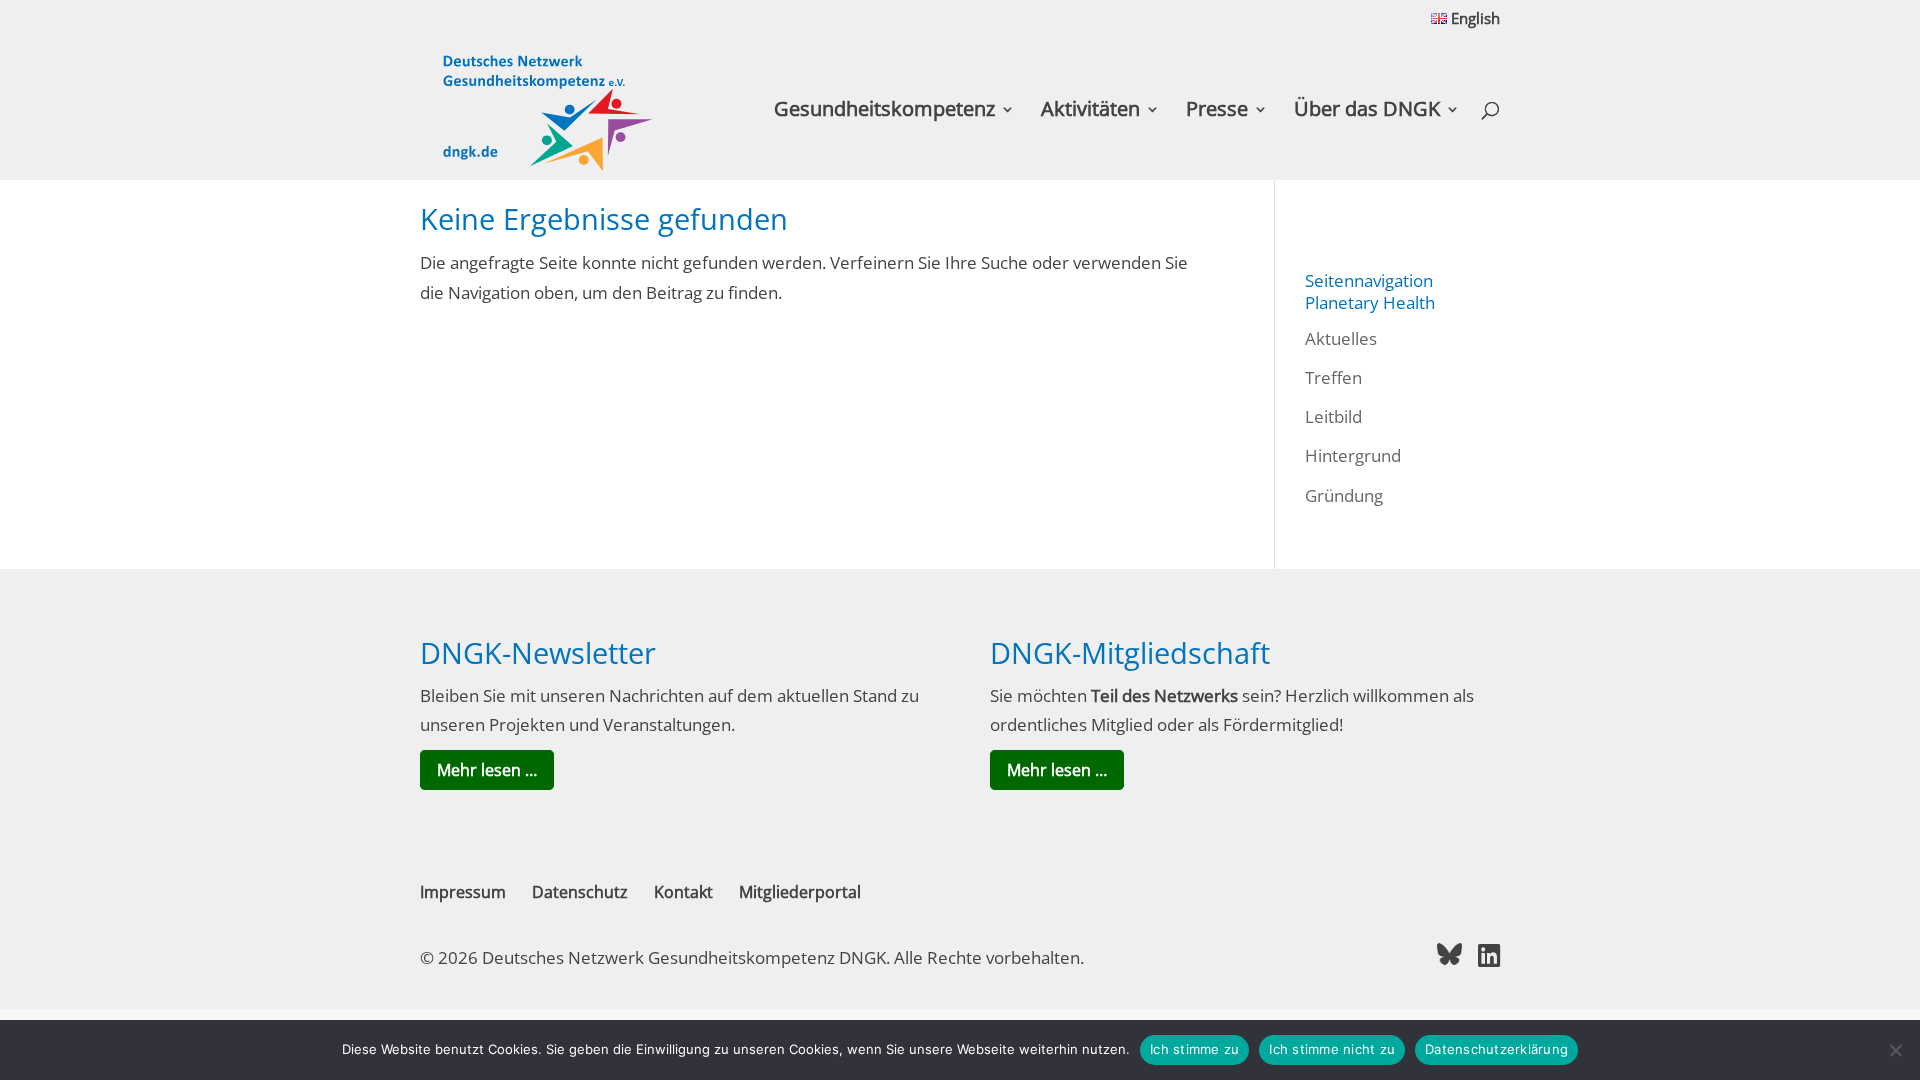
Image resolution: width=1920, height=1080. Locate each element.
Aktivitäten (1090, 112)
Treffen (1333, 377)
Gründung (1344, 495)
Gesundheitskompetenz (884, 112)
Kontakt (683, 892)
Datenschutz (580, 892)
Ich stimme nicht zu (1332, 1049)
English (1473, 19)
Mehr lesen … (487, 770)
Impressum (463, 892)
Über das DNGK (1367, 112)
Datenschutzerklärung (1496, 1049)
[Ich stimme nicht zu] (1895, 1050)
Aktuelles (1341, 338)
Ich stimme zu (1194, 1049)
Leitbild (1333, 416)
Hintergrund (1353, 455)
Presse (1217, 112)
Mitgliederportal (800, 892)
